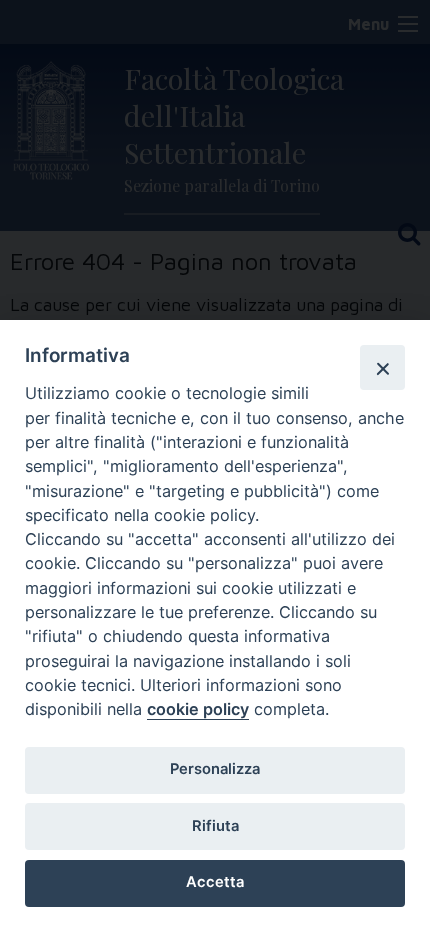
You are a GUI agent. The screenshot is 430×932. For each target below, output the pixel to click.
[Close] (382, 367)
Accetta (215, 882)
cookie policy (198, 709)
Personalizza (215, 769)
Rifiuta (215, 826)
